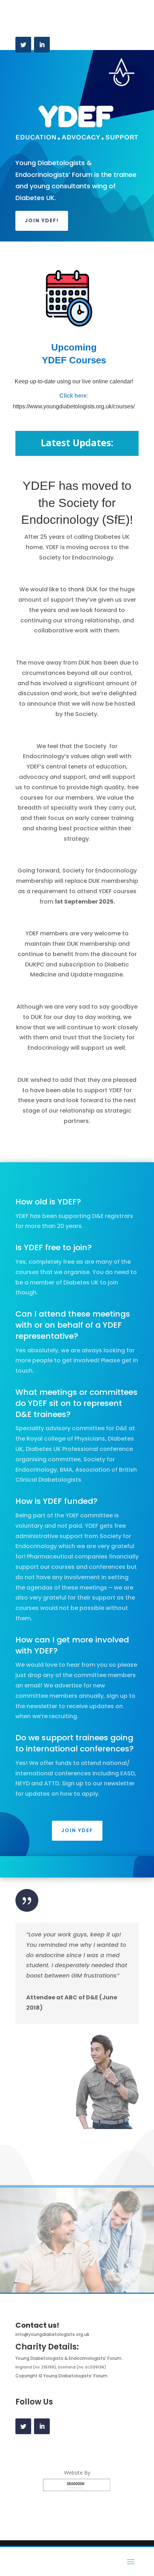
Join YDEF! (42, 220)
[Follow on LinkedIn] (42, 45)
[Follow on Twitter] (23, 45)
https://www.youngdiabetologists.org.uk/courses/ (74, 406)
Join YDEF (77, 1830)
